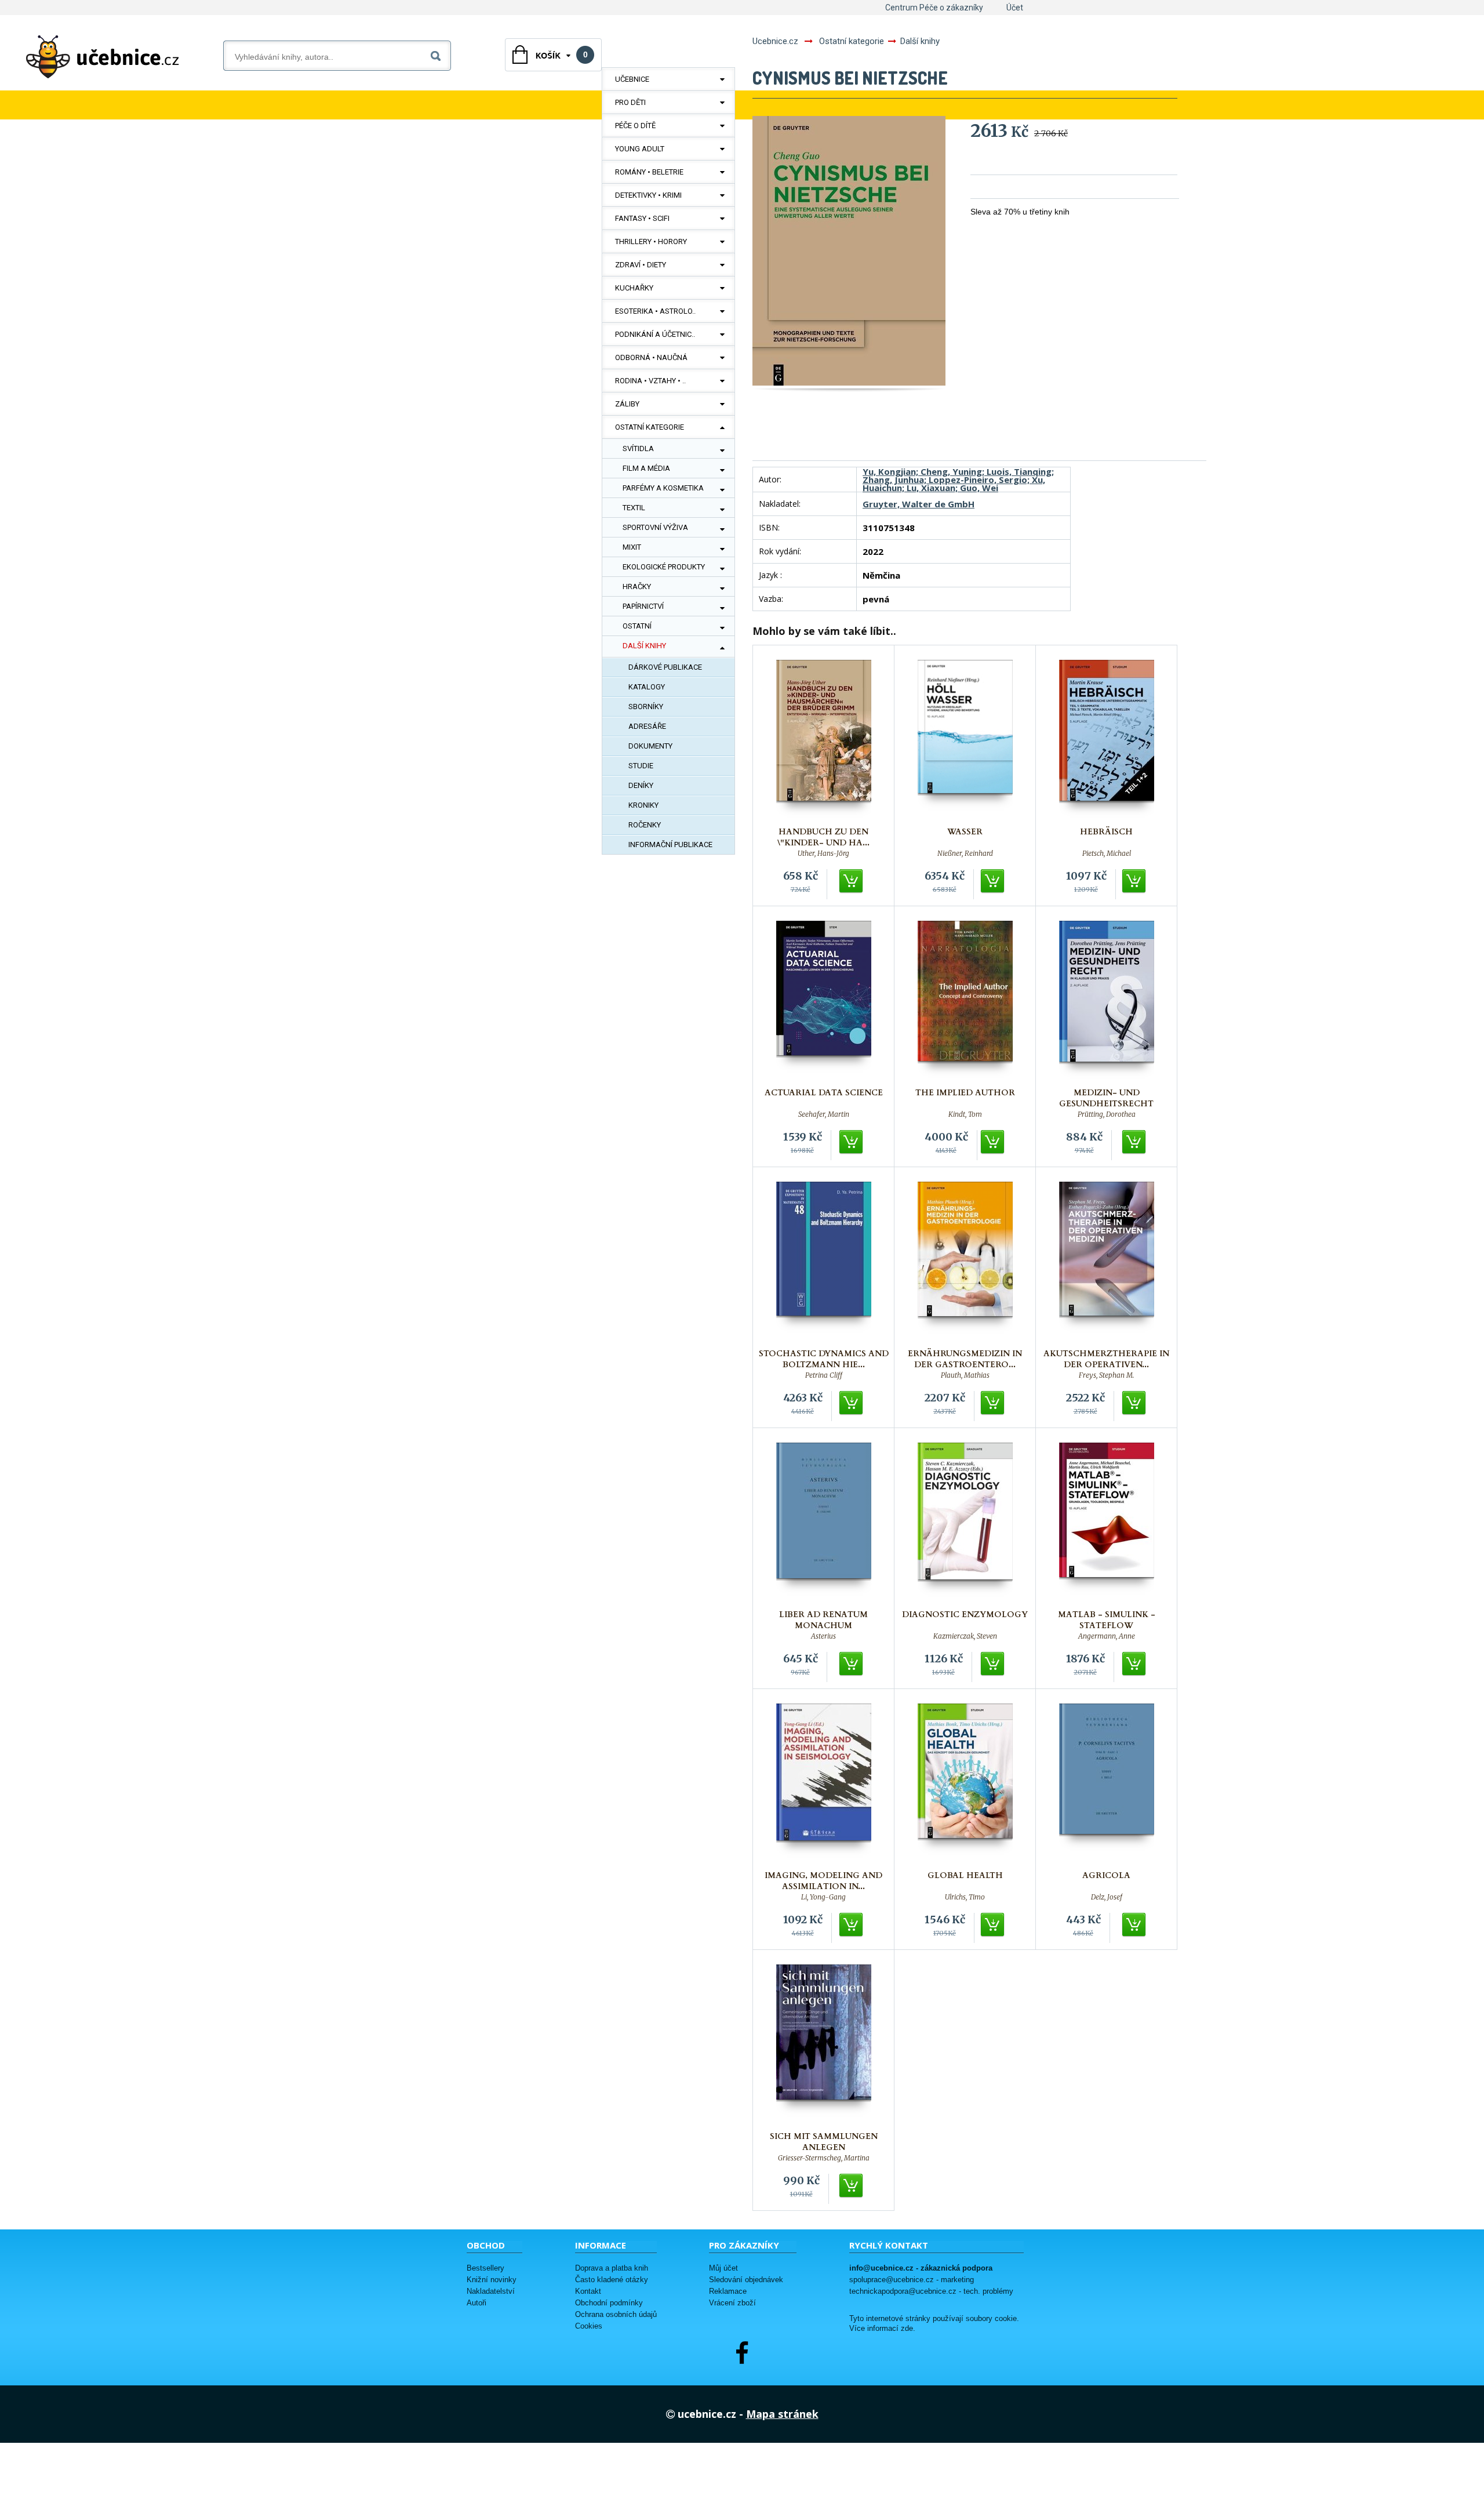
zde (907, 2329)
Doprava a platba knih (612, 2268)
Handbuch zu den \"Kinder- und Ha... (823, 837)
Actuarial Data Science (824, 1093)
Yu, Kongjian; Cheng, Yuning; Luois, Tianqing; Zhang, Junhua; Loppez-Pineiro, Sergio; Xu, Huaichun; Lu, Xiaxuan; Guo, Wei (958, 480)
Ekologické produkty (664, 567)
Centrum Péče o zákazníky (934, 8)
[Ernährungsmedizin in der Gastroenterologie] (965, 1262)
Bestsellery (485, 2268)
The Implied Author (965, 1093)
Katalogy (647, 687)
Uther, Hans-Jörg (823, 854)
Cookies (589, 2326)
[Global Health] (965, 1784)
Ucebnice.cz (775, 41)
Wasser (965, 832)
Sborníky (646, 707)
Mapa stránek (782, 2414)
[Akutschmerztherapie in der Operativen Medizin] (1107, 1262)
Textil (634, 508)
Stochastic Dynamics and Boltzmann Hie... (824, 1359)
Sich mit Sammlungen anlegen (824, 2142)
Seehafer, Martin (824, 1114)
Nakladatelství (491, 2291)
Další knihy (644, 646)
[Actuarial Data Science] (824, 1001)
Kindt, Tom (965, 1114)
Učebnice (632, 79)
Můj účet (723, 2268)
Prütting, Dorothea (1107, 1114)
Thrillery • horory (651, 241)
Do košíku (852, 881)
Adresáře (647, 726)
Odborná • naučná (651, 357)
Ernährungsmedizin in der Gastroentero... (965, 1359)
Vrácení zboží (732, 2303)
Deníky (641, 785)
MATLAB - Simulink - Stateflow (1107, 1620)
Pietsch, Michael (1107, 854)
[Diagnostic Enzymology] (965, 1523)
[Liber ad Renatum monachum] (824, 1523)
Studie (641, 766)
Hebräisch (1106, 832)
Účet (1015, 8)
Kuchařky (634, 288)
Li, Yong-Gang (823, 1897)
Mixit (632, 547)
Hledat (438, 54)
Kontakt (588, 2291)
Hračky (637, 586)
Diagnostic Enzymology (965, 1615)
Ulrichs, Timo (965, 1897)
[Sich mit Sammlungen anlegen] (824, 2045)
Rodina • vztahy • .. (650, 381)
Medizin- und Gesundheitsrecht (1106, 1098)
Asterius (823, 1636)
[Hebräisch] (1107, 740)
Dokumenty (650, 746)
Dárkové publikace (665, 667)
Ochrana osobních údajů (616, 2314)
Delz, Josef (1107, 1897)
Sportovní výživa (655, 527)
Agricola (1106, 1875)
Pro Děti (630, 102)
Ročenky (645, 825)
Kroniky (643, 805)
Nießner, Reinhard (965, 854)
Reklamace (728, 2291)
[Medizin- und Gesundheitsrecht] (1107, 1001)
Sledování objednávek (746, 2280)
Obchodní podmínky (609, 2303)
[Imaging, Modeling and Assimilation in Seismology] (824, 1784)
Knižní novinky (492, 2280)
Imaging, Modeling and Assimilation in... (823, 1881)
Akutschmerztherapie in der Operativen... (1106, 1359)
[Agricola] (1107, 1784)
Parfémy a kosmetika (663, 488)
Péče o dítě (635, 126)
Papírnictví (643, 606)
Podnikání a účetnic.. (655, 334)
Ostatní (637, 626)
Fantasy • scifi (642, 218)
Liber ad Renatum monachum (823, 1620)
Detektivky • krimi (648, 195)
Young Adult (640, 149)
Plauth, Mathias (965, 1375)
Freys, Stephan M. (1107, 1375)
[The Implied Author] (965, 1001)
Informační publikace (670, 845)
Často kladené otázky (612, 2280)
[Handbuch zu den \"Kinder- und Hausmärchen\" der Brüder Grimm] (824, 740)
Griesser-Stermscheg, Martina (824, 2158)
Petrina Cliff (824, 1375)
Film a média (646, 468)
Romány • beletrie (649, 172)
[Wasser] (965, 740)
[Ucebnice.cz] (103, 57)
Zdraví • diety (641, 265)
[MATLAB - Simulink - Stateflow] (1107, 1523)
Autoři (477, 2303)
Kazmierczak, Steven (965, 1636)
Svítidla (638, 448)
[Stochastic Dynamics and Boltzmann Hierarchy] (824, 1262)
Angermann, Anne (1107, 1636)
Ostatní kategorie (650, 427)
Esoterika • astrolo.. (655, 311)
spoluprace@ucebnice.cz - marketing (912, 2280)
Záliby (627, 404)
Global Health (965, 1875)
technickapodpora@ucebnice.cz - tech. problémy (931, 2291)
